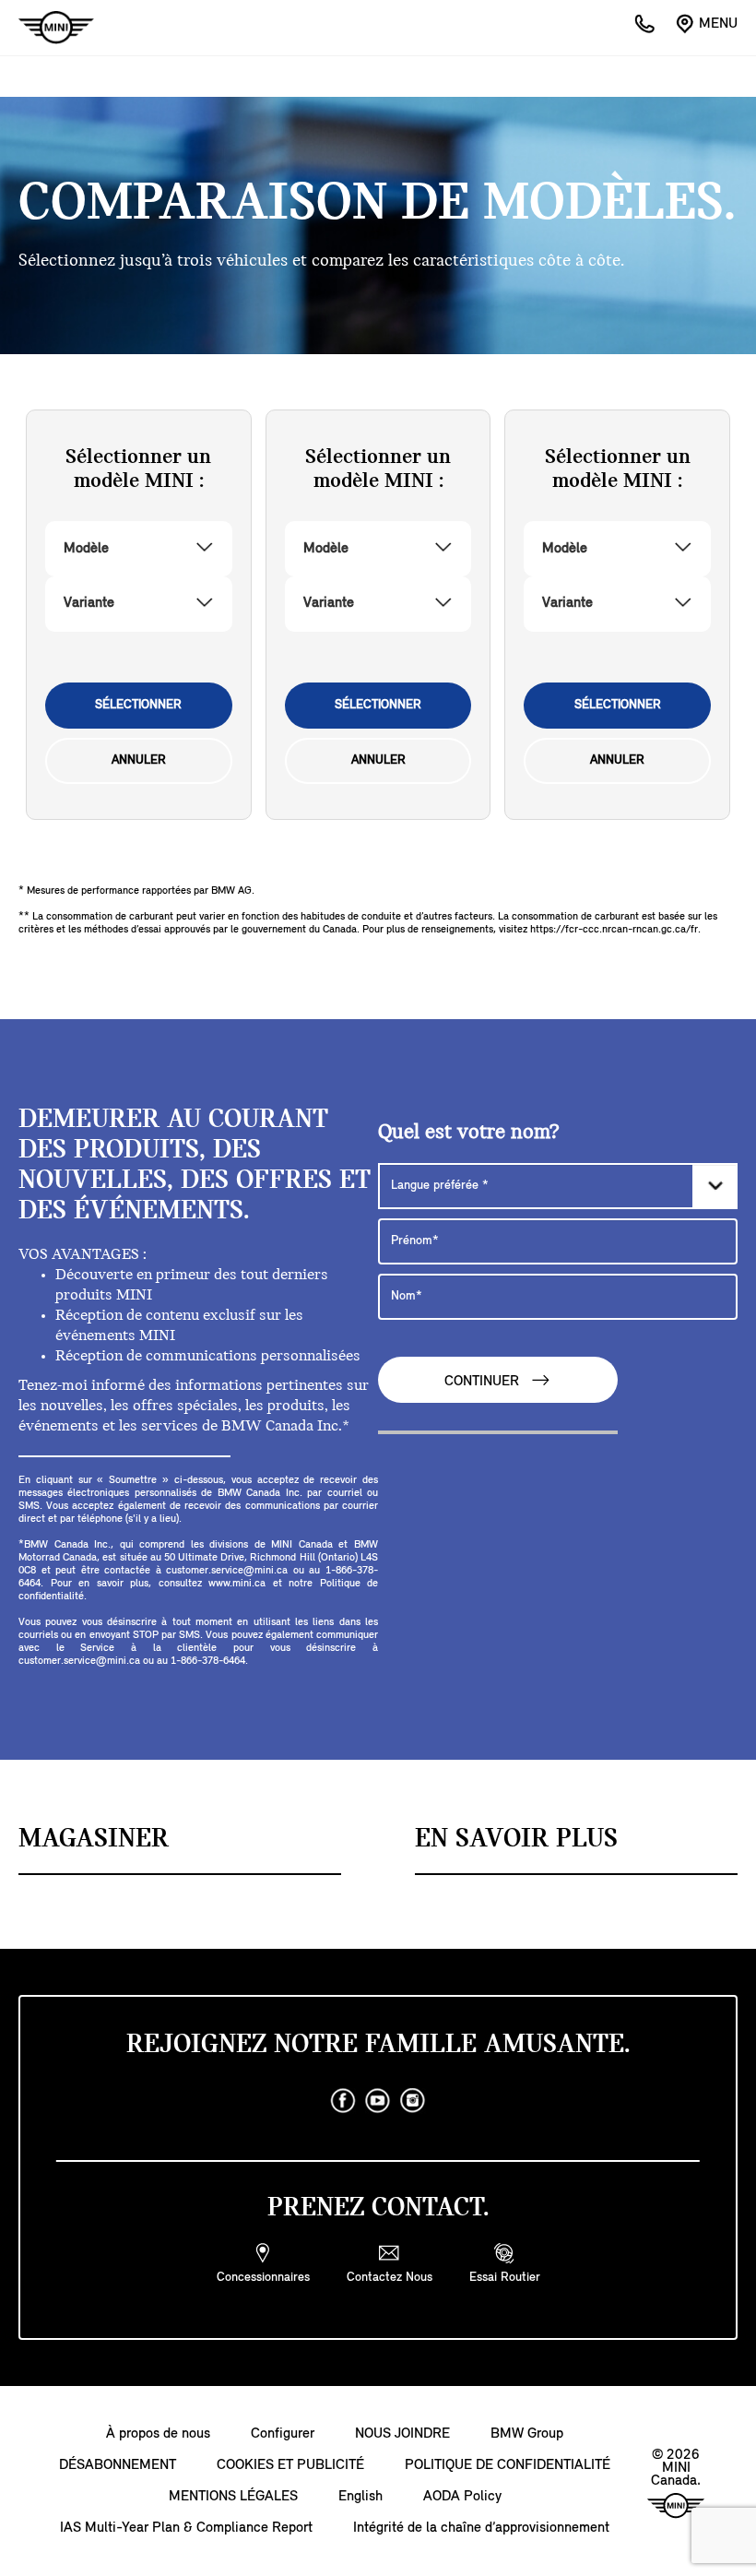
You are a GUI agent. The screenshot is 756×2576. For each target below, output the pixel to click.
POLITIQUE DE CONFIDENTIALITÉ (508, 2465)
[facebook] (343, 2101)
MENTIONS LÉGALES (233, 2497)
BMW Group (527, 2434)
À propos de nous (158, 2434)
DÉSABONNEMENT (118, 2465)
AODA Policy (462, 2497)
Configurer (283, 2434)
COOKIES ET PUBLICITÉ (290, 2465)
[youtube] (378, 2101)
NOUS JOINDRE (402, 2434)
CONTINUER (484, 1383)
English (360, 2497)
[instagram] (413, 2101)
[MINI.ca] (47, 28)
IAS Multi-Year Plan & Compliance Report (186, 2528)
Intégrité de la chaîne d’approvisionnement (481, 2528)
